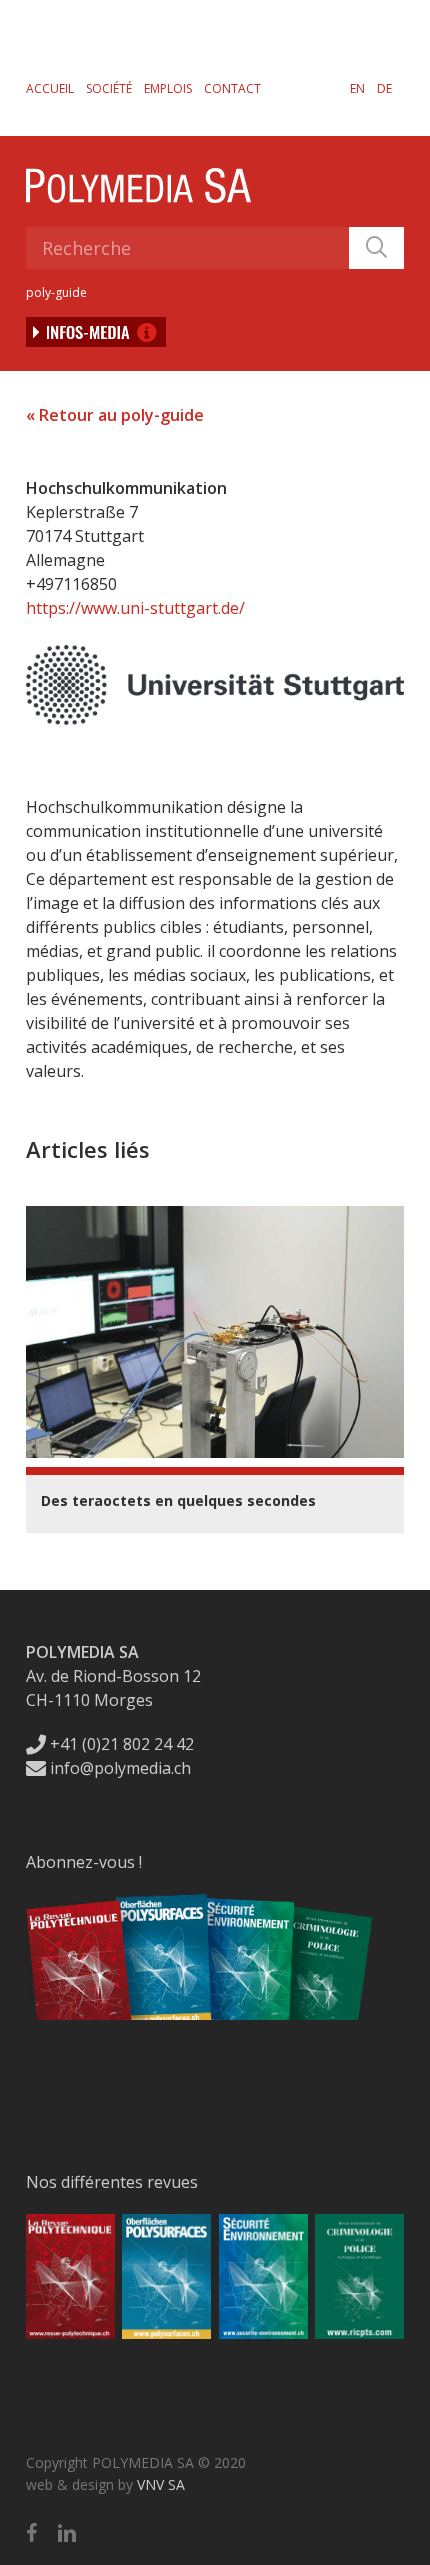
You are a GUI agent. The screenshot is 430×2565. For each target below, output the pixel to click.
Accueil (50, 88)
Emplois (168, 88)
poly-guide (56, 292)
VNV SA (161, 2484)
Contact (232, 88)
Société (109, 88)
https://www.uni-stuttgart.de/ (135, 608)
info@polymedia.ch (120, 1768)
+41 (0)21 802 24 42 (120, 1744)
